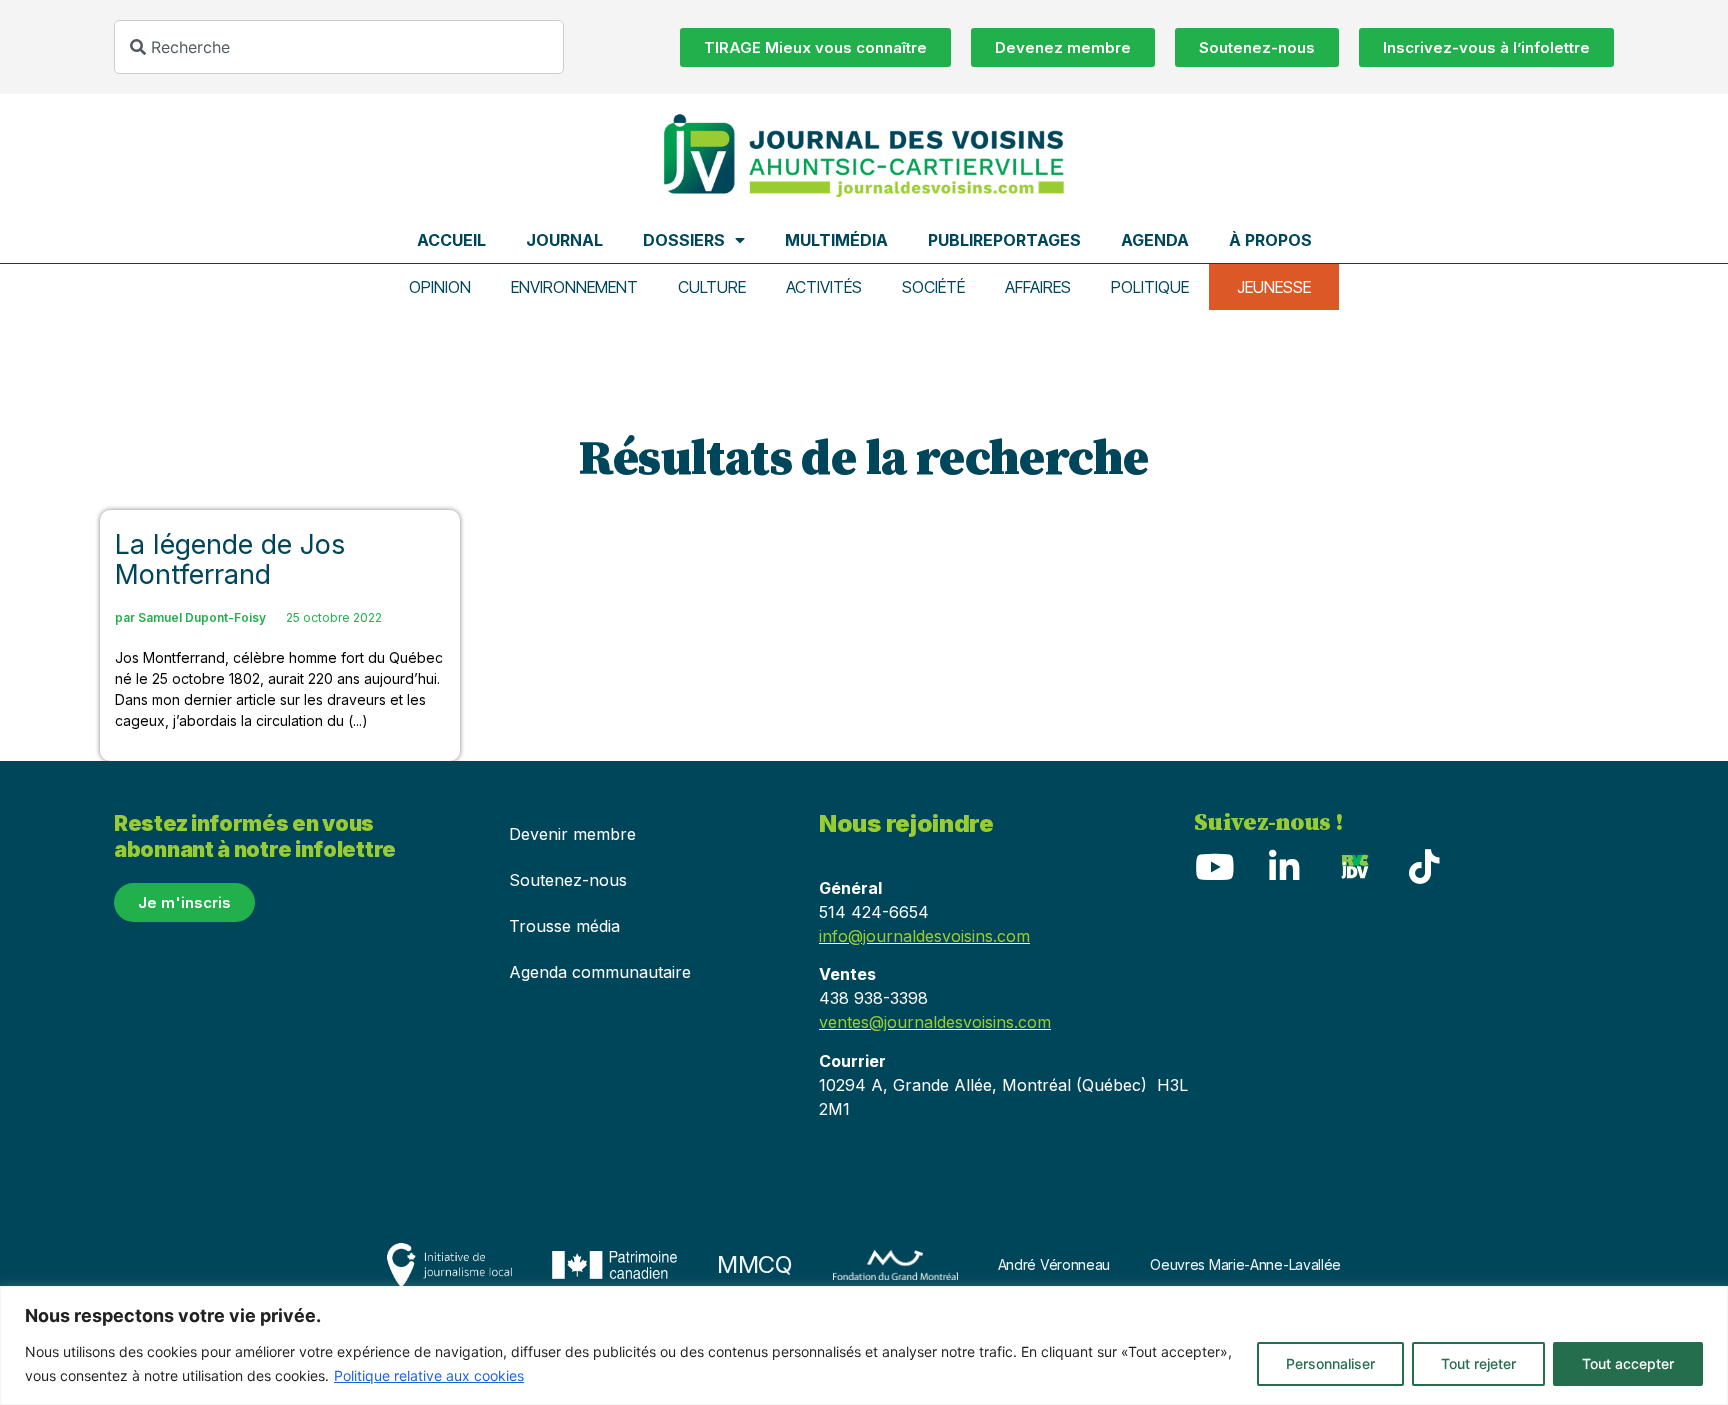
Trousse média (564, 926)
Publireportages (1004, 240)
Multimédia (836, 240)
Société (933, 287)
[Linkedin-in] (1284, 867)
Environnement (574, 287)
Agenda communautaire (600, 972)
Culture (712, 287)
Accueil (451, 240)
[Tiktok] (1424, 867)
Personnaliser (1330, 1363)
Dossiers (684, 240)
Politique (1150, 287)
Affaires (1038, 287)
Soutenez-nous (568, 880)
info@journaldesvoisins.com (924, 936)
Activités (824, 287)
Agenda (1155, 240)
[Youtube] (1214, 867)
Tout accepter (1628, 1363)
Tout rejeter (1478, 1363)
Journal (564, 240)
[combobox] (339, 47)
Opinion (440, 287)
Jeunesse (1274, 287)
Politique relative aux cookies (429, 1375)
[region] (864, 1345)
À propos (1270, 240)
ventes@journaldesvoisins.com (935, 1022)
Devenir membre (572, 834)
